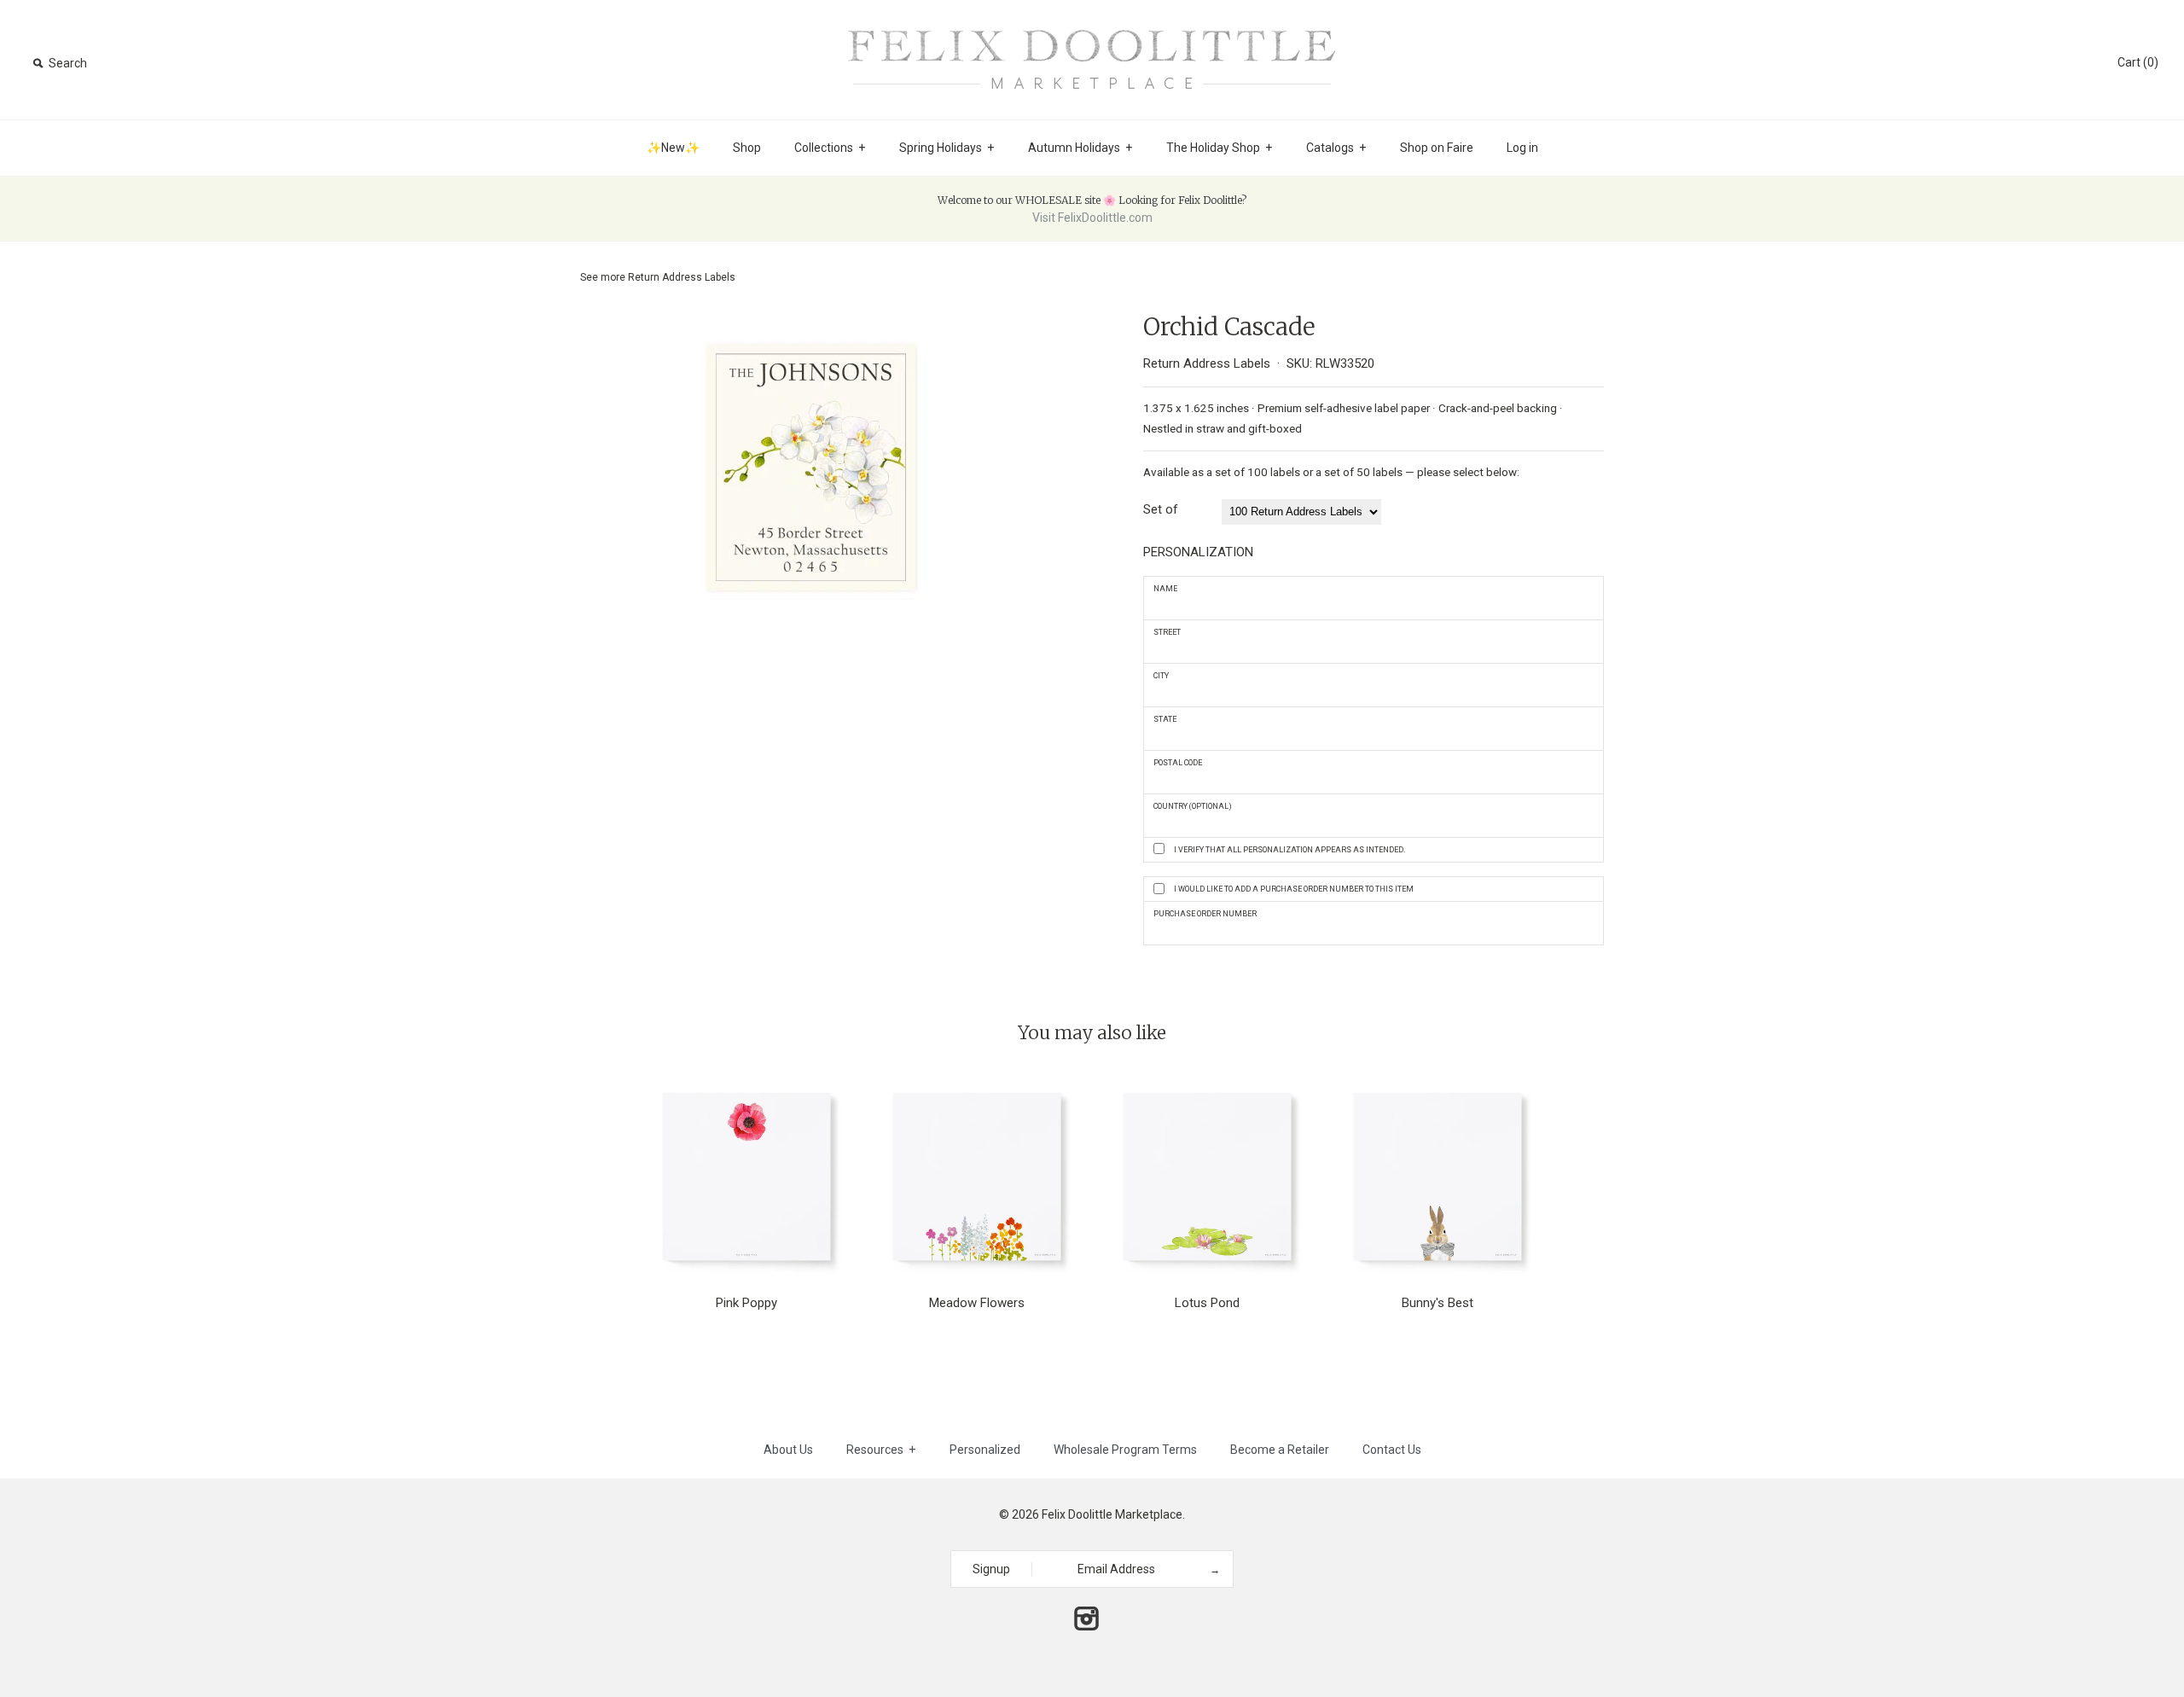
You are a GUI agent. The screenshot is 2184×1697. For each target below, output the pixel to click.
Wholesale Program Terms (1125, 1450)
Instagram (1086, 1619)
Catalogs (1336, 148)
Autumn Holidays (1080, 148)
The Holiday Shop (1219, 148)
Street (1167, 632)
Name (1165, 589)
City (1161, 676)
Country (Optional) (1193, 806)
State (1165, 719)
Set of (1161, 509)
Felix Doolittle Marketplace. (1113, 1514)
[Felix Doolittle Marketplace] (1092, 27)
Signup (991, 1569)
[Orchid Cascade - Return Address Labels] (811, 323)
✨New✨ (673, 148)
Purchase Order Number (1205, 914)
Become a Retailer (1280, 1450)
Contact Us (1392, 1450)
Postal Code (1178, 763)
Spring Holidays (947, 148)
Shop (747, 148)
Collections (830, 148)
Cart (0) (2138, 62)
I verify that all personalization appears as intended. (1289, 850)
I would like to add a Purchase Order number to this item (1294, 889)
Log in (1522, 148)
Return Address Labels (682, 277)
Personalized (985, 1450)
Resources (881, 1450)
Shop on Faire (1437, 148)
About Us (788, 1450)
